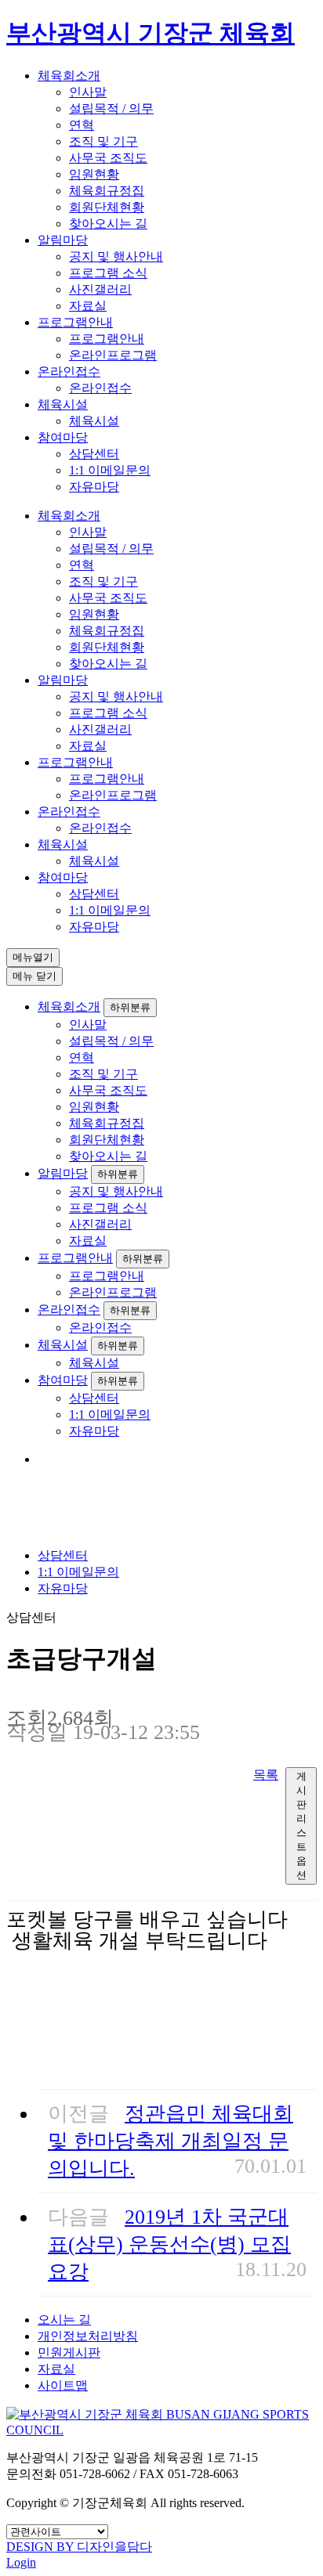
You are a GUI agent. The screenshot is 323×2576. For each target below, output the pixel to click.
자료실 (88, 306)
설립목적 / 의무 (111, 108)
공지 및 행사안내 (116, 256)
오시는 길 (64, 2320)
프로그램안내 (75, 322)
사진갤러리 (100, 289)
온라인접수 (69, 372)
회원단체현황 (107, 207)
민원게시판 (69, 2352)
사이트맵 (63, 2385)
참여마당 (63, 437)
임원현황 (94, 174)
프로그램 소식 (108, 273)
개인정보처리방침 (88, 2336)
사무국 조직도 (108, 158)
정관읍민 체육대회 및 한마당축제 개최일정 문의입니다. (171, 2141)
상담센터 (94, 454)
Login (21, 2562)
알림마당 (63, 240)
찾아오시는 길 (108, 224)
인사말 (88, 92)
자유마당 (94, 487)
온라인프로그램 (113, 355)
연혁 (82, 125)
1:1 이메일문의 (110, 470)
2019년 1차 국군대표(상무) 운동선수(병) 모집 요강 (169, 2244)
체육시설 (63, 404)
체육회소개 (69, 76)
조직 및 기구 (103, 141)
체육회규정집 (107, 191)
